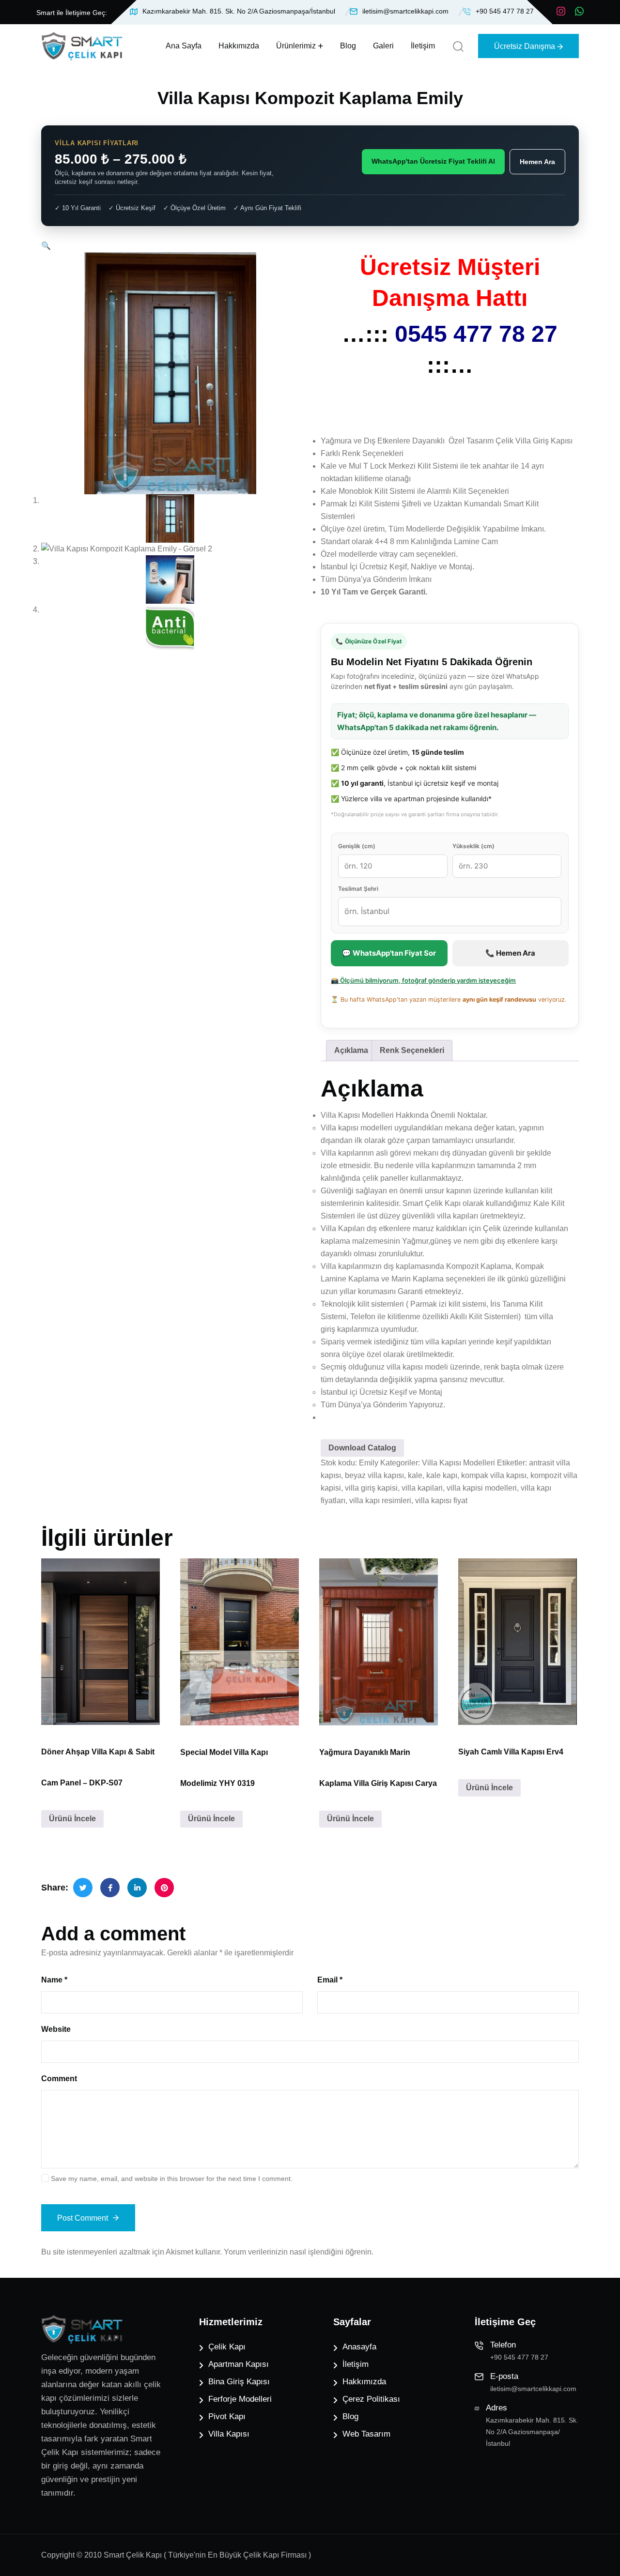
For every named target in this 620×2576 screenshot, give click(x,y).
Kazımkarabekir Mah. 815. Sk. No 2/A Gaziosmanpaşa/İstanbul (239, 11)
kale (415, 1475)
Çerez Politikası (371, 2399)
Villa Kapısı (229, 2434)
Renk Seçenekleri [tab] (412, 1050)
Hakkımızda (239, 46)
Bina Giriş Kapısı (239, 2382)
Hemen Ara (537, 162)
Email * (330, 1980)
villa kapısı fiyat (441, 1501)
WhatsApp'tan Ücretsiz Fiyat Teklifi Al (433, 161)
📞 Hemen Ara (510, 953)
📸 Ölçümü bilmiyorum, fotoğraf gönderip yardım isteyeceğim (423, 980)
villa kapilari (422, 1488)
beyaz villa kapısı (374, 1475)
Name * (54, 1980)
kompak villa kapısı (494, 1475)
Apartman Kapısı (239, 2364)
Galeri (383, 46)
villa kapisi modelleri (482, 1488)
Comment (59, 2079)
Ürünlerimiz (296, 46)
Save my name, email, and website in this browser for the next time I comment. (172, 2179)
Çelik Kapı (227, 2347)
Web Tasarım (366, 2434)
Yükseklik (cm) (473, 846)
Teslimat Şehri (358, 889)
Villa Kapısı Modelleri (458, 1463)
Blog (348, 46)
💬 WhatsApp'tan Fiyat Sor (389, 953)
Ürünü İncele (72, 1819)
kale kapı (442, 1475)
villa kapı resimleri (380, 1501)
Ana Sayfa (184, 46)
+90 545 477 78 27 (505, 11)
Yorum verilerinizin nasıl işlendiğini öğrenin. (299, 2252)
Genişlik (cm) (357, 846)
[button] (46, 246)
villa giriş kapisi (371, 1488)
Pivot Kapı (227, 2416)
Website (56, 2029)
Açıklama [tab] (351, 1050)
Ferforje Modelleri (240, 2399)
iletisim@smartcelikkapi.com (405, 11)
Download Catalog (362, 1448)
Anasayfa (359, 2347)
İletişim (423, 46)
